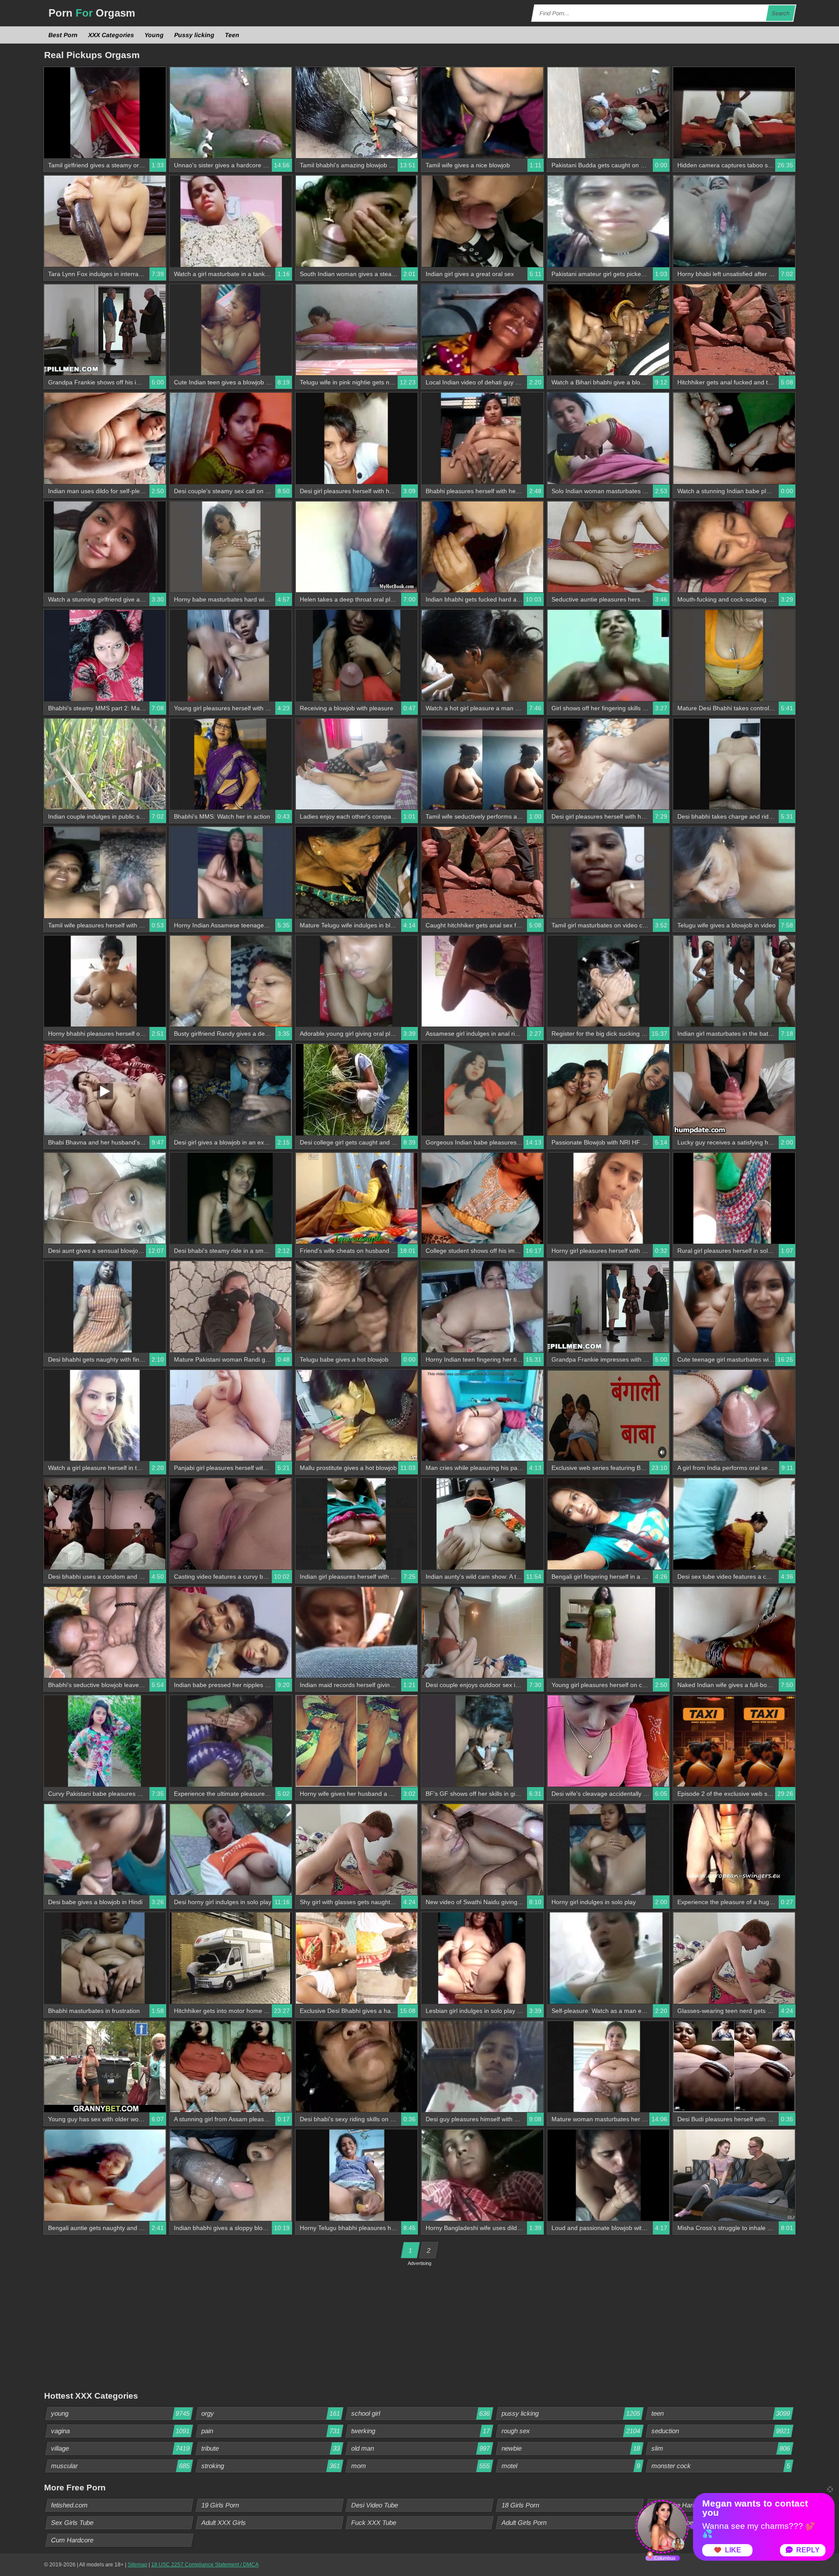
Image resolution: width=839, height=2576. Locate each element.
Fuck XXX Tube (374, 2522)
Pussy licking (195, 35)
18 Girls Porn (520, 2505)
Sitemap (137, 2565)
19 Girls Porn (220, 2505)
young (121, 2413)
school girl (421, 2413)
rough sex (571, 2431)
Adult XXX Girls (224, 2522)
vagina (121, 2431)
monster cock (721, 2466)
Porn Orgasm (92, 13)
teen (721, 2413)
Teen (232, 35)
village (121, 2448)
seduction (721, 2431)
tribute (270, 2448)
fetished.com (70, 2505)
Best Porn (63, 35)
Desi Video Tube (375, 2505)
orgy (270, 2413)
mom (421, 2466)
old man (421, 2448)
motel (571, 2466)
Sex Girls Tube (73, 2522)
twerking (421, 2431)
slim (721, 2448)
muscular (121, 2466)
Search (781, 13)
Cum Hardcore (73, 2540)
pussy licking (571, 2413)
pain (270, 2431)
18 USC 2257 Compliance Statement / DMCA (205, 2565)
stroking (270, 2466)
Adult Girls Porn (524, 2522)
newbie (571, 2448)
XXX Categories (111, 35)
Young (154, 35)
